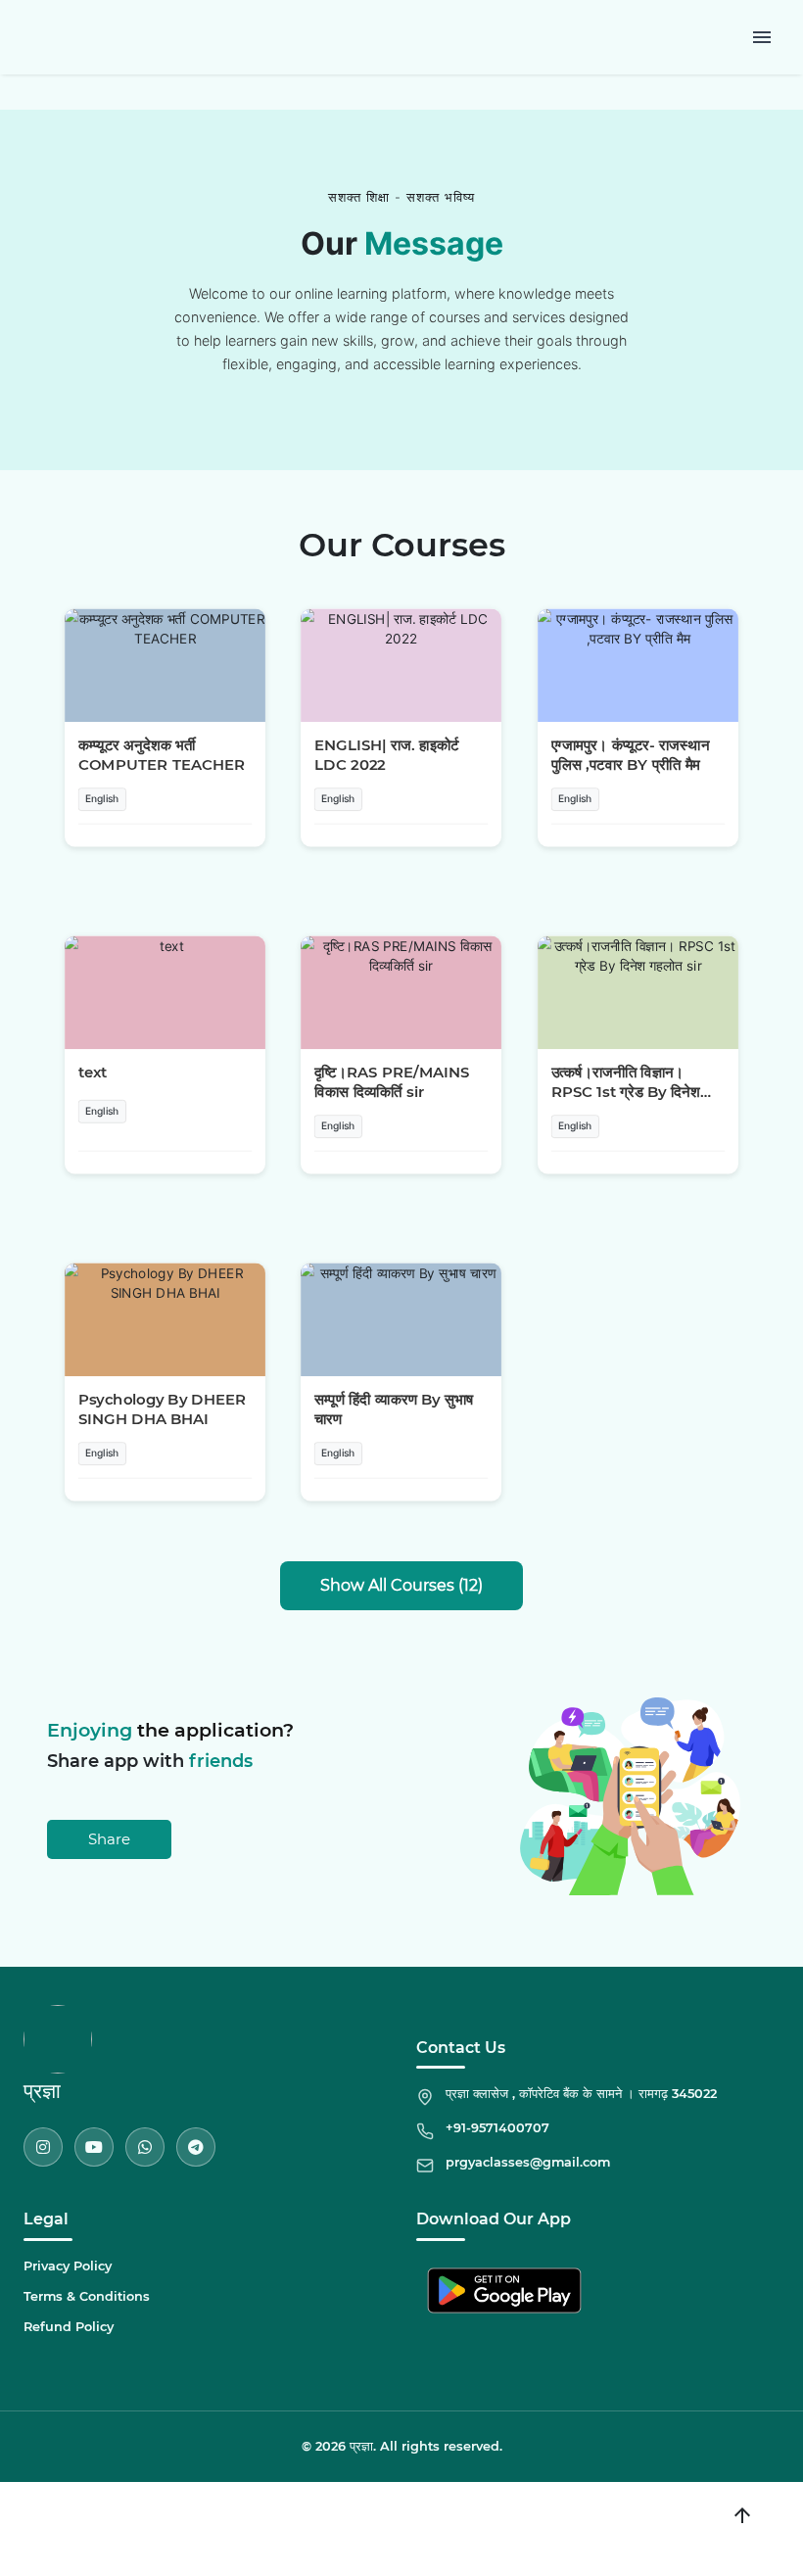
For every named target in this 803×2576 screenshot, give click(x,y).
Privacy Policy (68, 2266)
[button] (165, 728)
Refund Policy (69, 2327)
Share (109, 1839)
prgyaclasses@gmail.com (528, 2162)
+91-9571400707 (497, 2128)
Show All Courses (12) (401, 1585)
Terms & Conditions (87, 2296)
